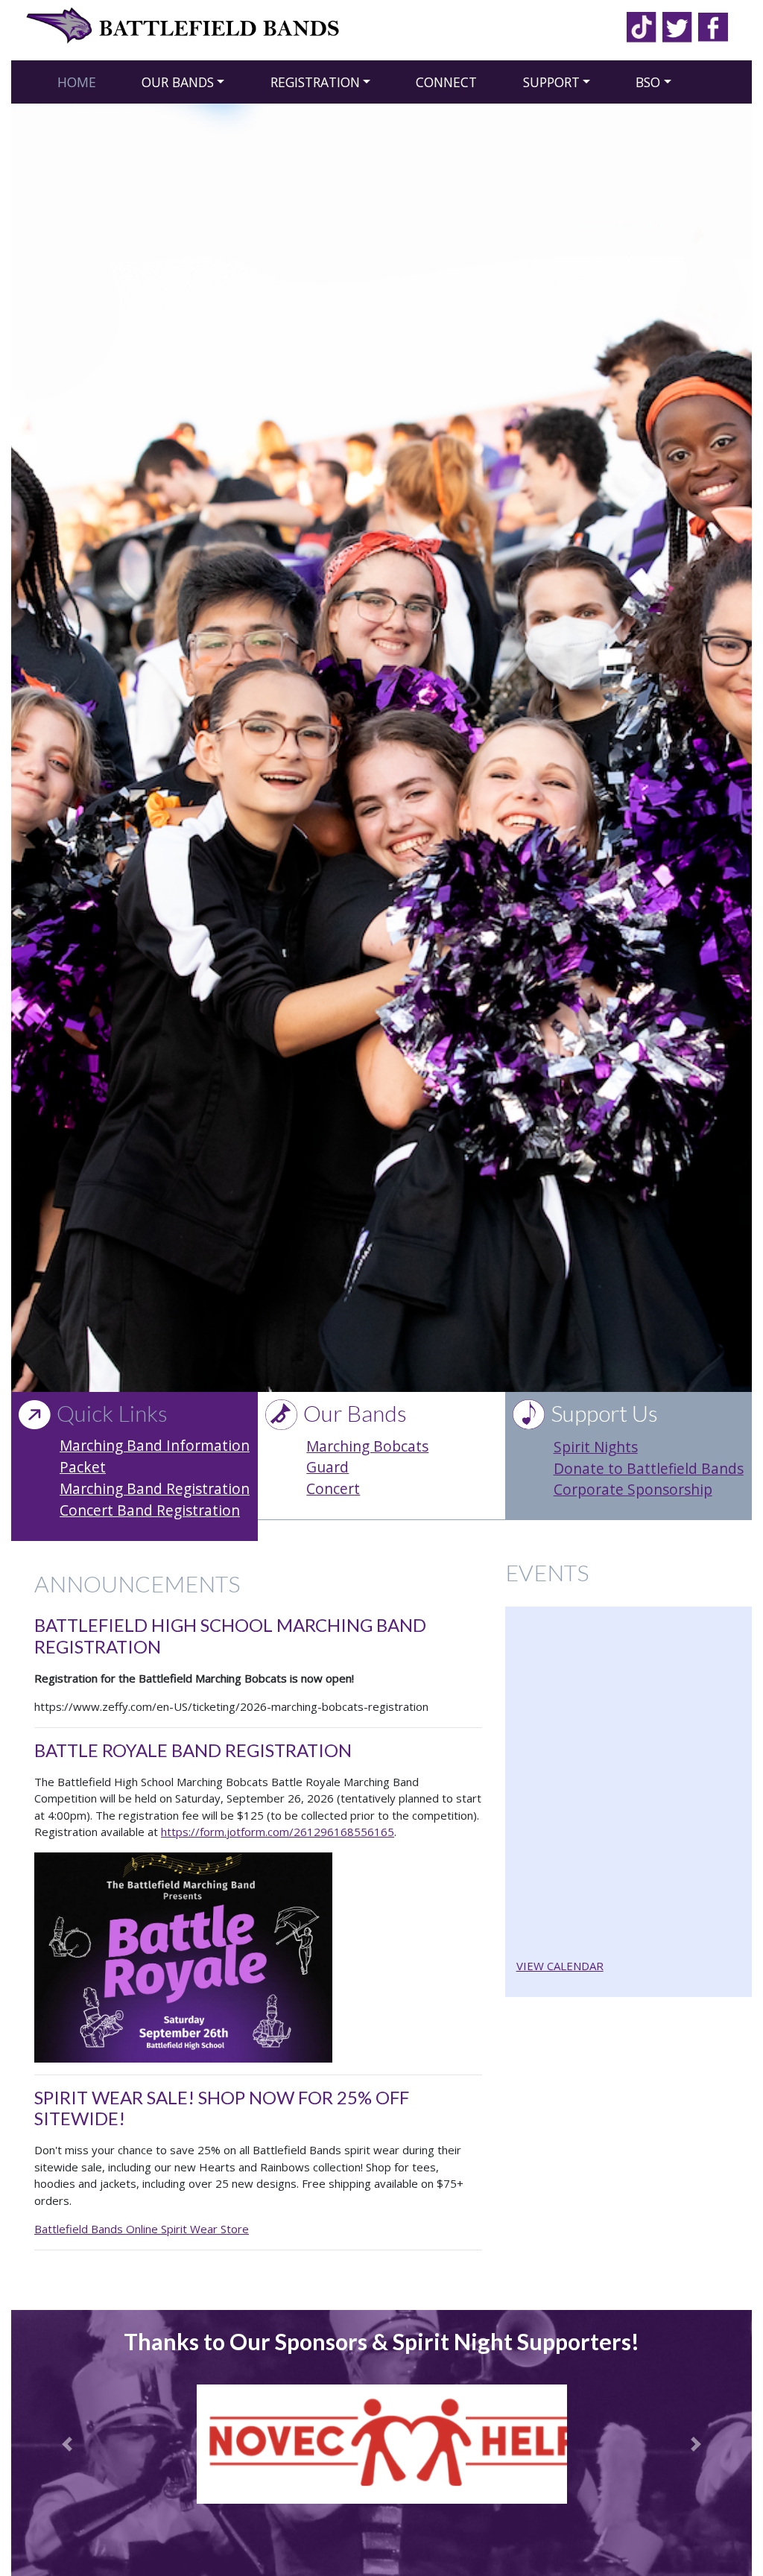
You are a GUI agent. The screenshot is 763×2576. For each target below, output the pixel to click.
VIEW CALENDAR (560, 1966)
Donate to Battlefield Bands (649, 1468)
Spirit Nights (596, 1447)
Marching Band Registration (155, 1488)
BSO (648, 82)
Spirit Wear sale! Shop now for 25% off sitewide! (222, 2108)
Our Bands (178, 82)
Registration (315, 82)
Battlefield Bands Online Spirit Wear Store (142, 2229)
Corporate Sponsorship (633, 1489)
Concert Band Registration (150, 1510)
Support (551, 82)
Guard (327, 1467)
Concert (333, 1488)
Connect (446, 82)
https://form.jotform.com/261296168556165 (278, 1832)
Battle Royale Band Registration (193, 1750)
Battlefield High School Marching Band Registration (230, 1636)
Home (77, 82)
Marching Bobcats (367, 1446)
